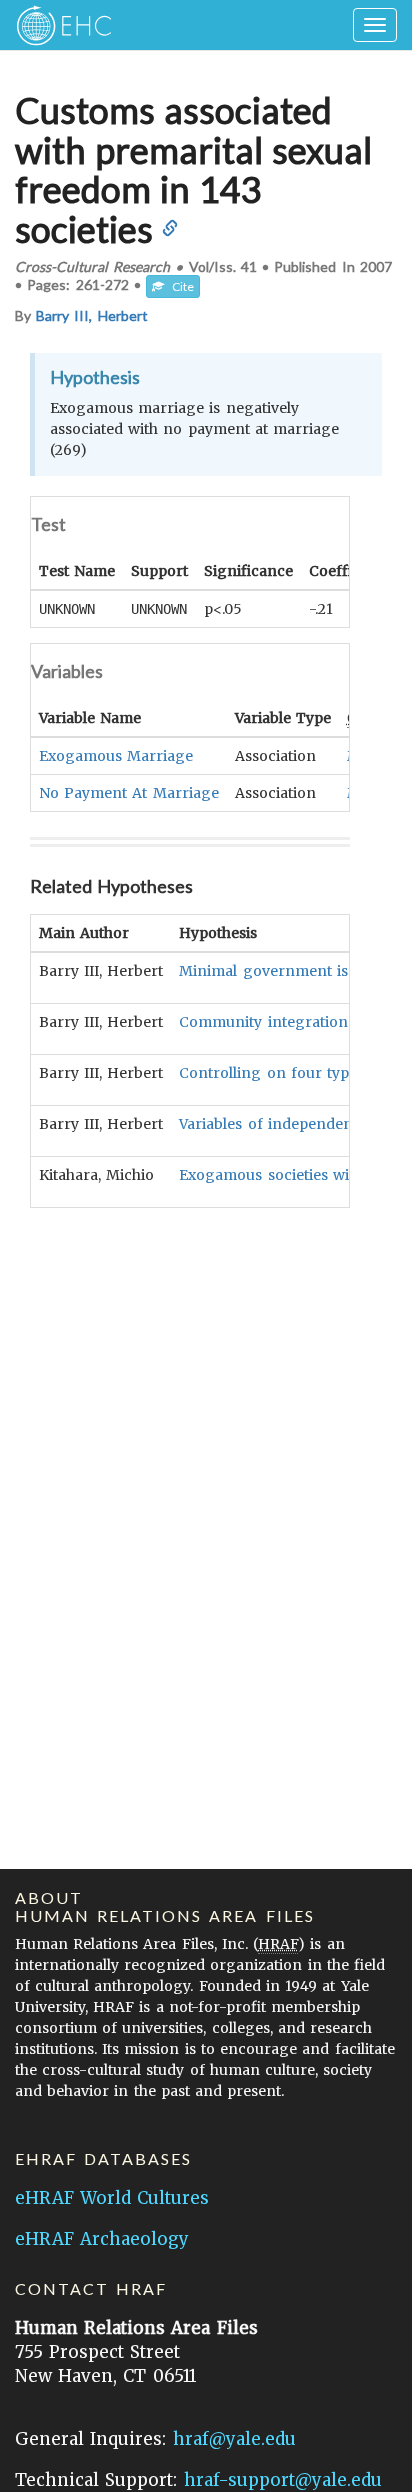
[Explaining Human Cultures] (57, 25)
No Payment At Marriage (129, 793)
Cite (179, 286)
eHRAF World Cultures (112, 2198)
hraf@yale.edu (234, 2439)
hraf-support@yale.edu (283, 2480)
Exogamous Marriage (116, 756)
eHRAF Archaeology (102, 2239)
